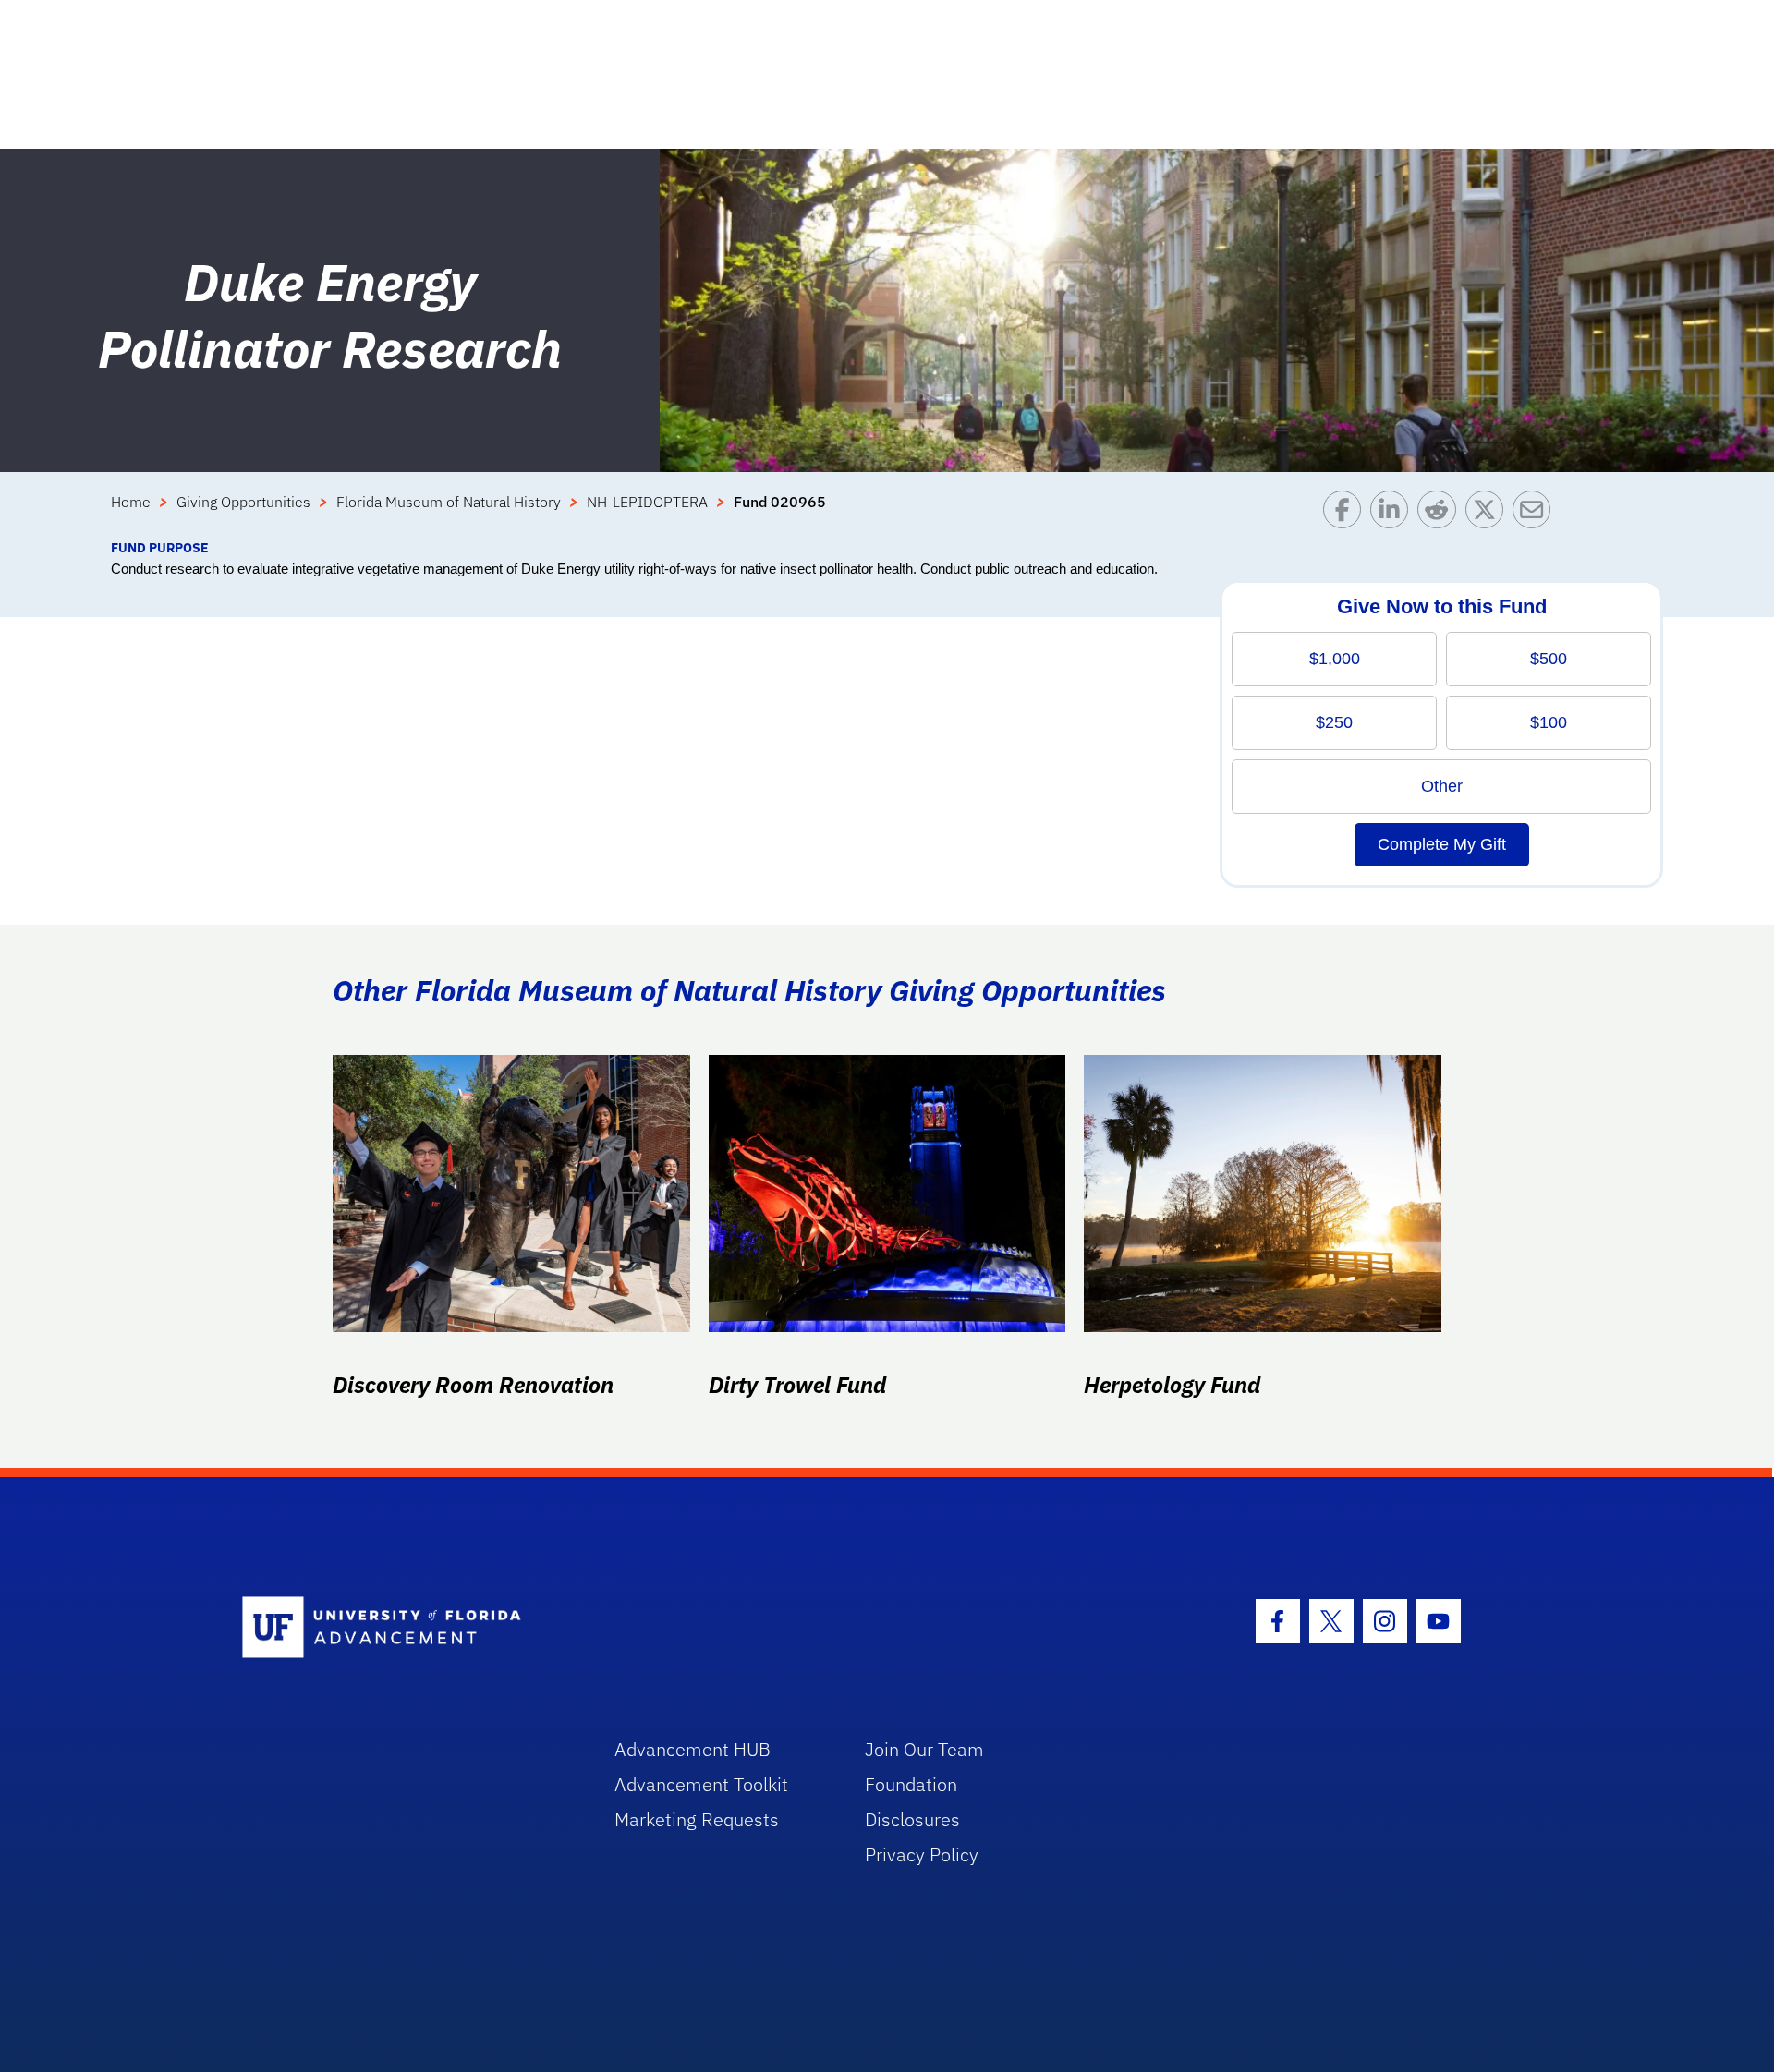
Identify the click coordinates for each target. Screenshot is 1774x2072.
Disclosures (912, 1819)
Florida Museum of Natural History (449, 502)
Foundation (911, 1784)
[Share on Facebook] (1347, 514)
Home (131, 502)
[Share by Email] (1536, 514)
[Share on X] (1489, 514)
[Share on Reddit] (1441, 514)
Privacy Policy (922, 1854)
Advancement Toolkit (701, 1784)
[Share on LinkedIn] (1394, 514)
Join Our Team (924, 1749)
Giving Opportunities (243, 502)
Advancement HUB (693, 1749)
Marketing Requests (697, 1819)
